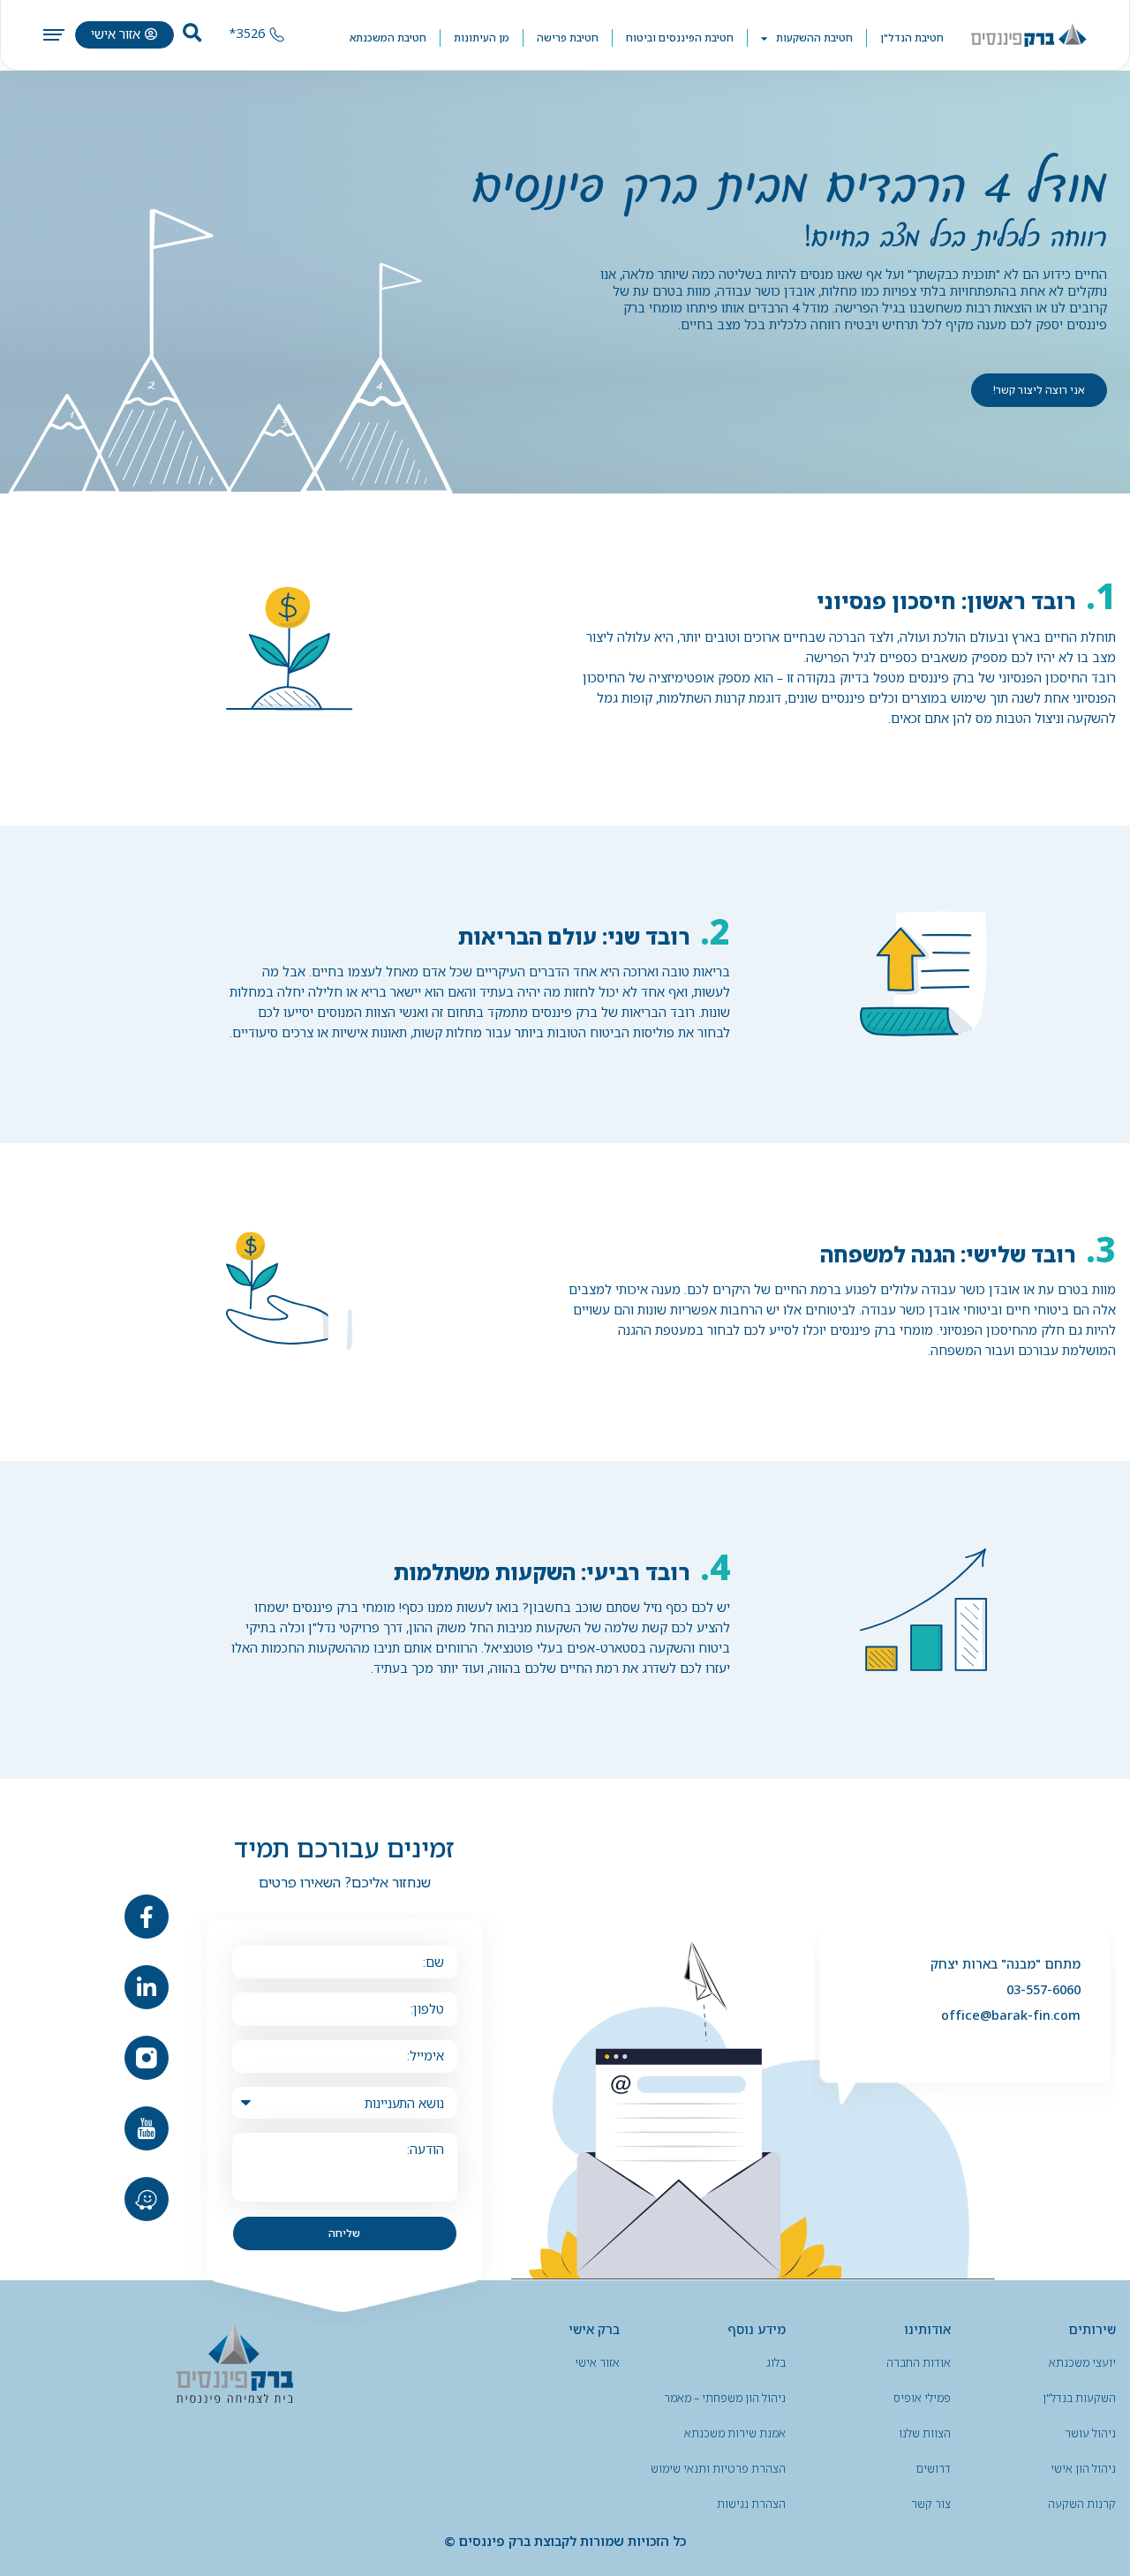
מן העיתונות (482, 38)
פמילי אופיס (922, 2398)
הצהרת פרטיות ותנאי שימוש (718, 2468)
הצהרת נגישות (751, 2504)
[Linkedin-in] (147, 1987)
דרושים (934, 2468)
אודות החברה (919, 2362)
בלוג (776, 2362)
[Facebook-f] (147, 1917)
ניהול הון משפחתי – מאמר (725, 2398)
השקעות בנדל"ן (1079, 2398)
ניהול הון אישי (1083, 2468)
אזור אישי (597, 2362)
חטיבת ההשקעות (814, 38)
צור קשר (931, 2504)
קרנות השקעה (1082, 2504)
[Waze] (147, 2199)
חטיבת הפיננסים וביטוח (680, 38)
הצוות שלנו (925, 2433)
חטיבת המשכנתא (388, 38)
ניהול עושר (1090, 2433)
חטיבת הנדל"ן (912, 38)
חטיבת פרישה (568, 38)
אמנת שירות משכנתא (735, 2433)
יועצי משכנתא (1082, 2362)
